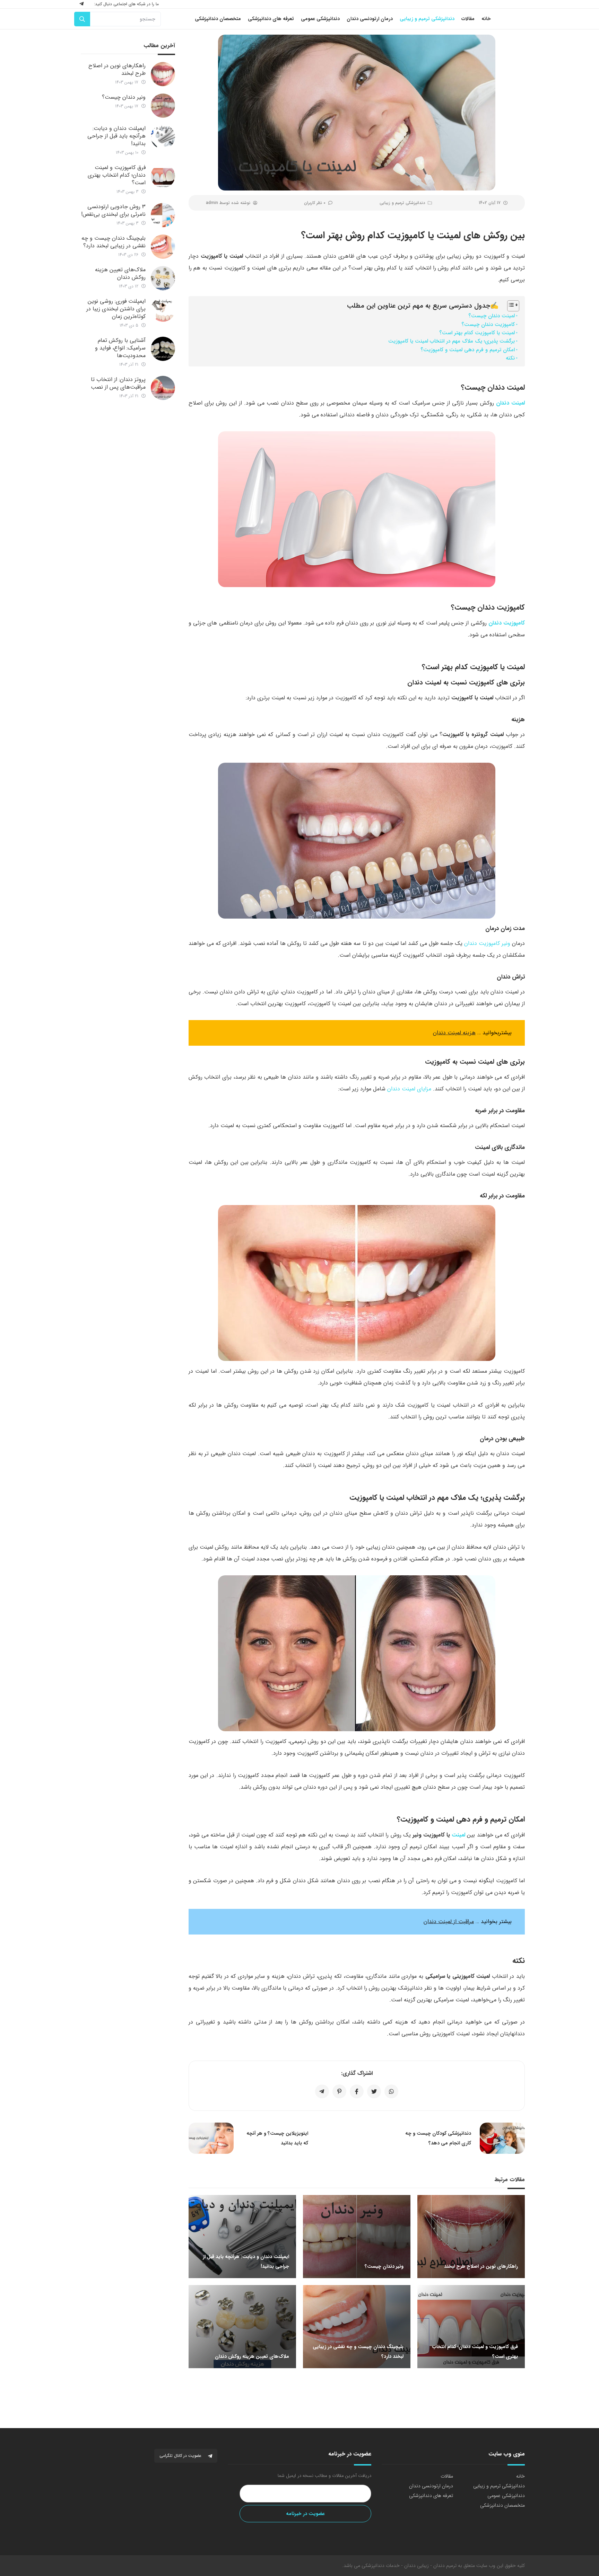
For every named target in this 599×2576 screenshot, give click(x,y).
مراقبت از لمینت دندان (449, 1922)
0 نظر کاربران (315, 203)
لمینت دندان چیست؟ (492, 316)
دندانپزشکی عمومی (506, 2496)
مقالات (447, 2476)
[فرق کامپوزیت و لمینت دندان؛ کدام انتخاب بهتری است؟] (163, 176)
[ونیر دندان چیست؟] (163, 106)
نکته (510, 358)
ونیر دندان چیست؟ (124, 97)
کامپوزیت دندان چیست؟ (488, 325)
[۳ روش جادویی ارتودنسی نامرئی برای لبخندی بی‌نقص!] (163, 215)
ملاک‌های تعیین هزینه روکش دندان (120, 273)
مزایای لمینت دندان (409, 1089)
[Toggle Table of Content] (510, 306)
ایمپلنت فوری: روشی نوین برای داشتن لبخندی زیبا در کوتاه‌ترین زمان (116, 309)
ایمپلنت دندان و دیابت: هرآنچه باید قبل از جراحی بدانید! (116, 136)
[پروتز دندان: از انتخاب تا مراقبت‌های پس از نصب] (163, 388)
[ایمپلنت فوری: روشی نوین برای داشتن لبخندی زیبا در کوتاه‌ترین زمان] (163, 310)
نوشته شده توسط (228, 203)
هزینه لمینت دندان (454, 1033)
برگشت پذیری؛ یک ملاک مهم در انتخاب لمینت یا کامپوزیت (452, 341)
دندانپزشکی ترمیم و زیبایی (402, 203)
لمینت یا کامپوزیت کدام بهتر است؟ (477, 333)
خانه (520, 2476)
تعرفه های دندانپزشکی (431, 2496)
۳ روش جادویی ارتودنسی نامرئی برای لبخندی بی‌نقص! (113, 210)
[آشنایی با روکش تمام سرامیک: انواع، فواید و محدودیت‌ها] (163, 349)
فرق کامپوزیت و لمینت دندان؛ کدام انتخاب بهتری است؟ (117, 175)
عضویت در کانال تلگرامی (181, 2456)
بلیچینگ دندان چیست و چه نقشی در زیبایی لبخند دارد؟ (114, 242)
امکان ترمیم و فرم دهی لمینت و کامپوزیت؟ (468, 350)
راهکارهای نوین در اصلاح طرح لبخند (117, 69)
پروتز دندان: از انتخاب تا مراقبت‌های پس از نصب (118, 383)
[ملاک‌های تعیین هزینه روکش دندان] (163, 278)
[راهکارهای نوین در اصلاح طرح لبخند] (163, 74)
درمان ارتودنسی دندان (431, 2486)
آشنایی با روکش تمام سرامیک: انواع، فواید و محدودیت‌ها (120, 348)
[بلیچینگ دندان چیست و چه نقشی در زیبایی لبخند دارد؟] (163, 247)
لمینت (458, 1835)
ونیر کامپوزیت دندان (487, 943)
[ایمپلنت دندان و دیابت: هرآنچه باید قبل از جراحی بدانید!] (163, 137)
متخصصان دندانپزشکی (502, 2505)
